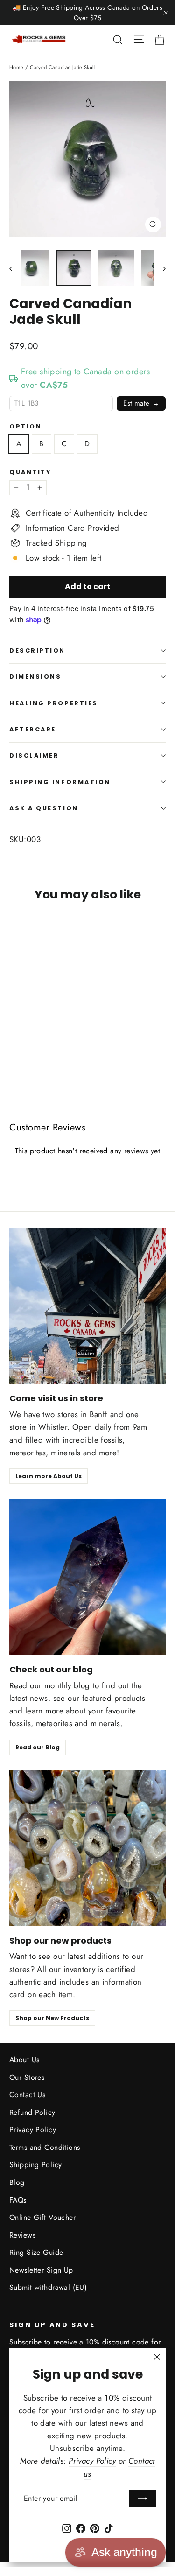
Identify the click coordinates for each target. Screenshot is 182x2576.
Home (17, 67)
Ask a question (44, 808)
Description (37, 650)
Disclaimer (34, 755)
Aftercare (33, 729)
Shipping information (60, 782)
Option (25, 426)
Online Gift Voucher (42, 2217)
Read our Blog (38, 1747)
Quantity (30, 472)
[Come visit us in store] (87, 1306)
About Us (24, 2060)
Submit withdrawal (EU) (48, 2287)
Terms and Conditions (45, 2147)
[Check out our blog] (87, 1577)
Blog (17, 2182)
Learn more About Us (49, 1476)
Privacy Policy (33, 2130)
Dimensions (35, 677)
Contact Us (27, 2095)
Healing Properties (54, 703)
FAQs (18, 2200)
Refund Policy (32, 2112)
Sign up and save (52, 2325)
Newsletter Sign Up (41, 2270)
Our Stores (27, 2077)
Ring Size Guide (36, 2252)
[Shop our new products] (87, 1848)
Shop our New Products (52, 2018)
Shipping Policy (35, 2165)
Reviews (22, 2235)
